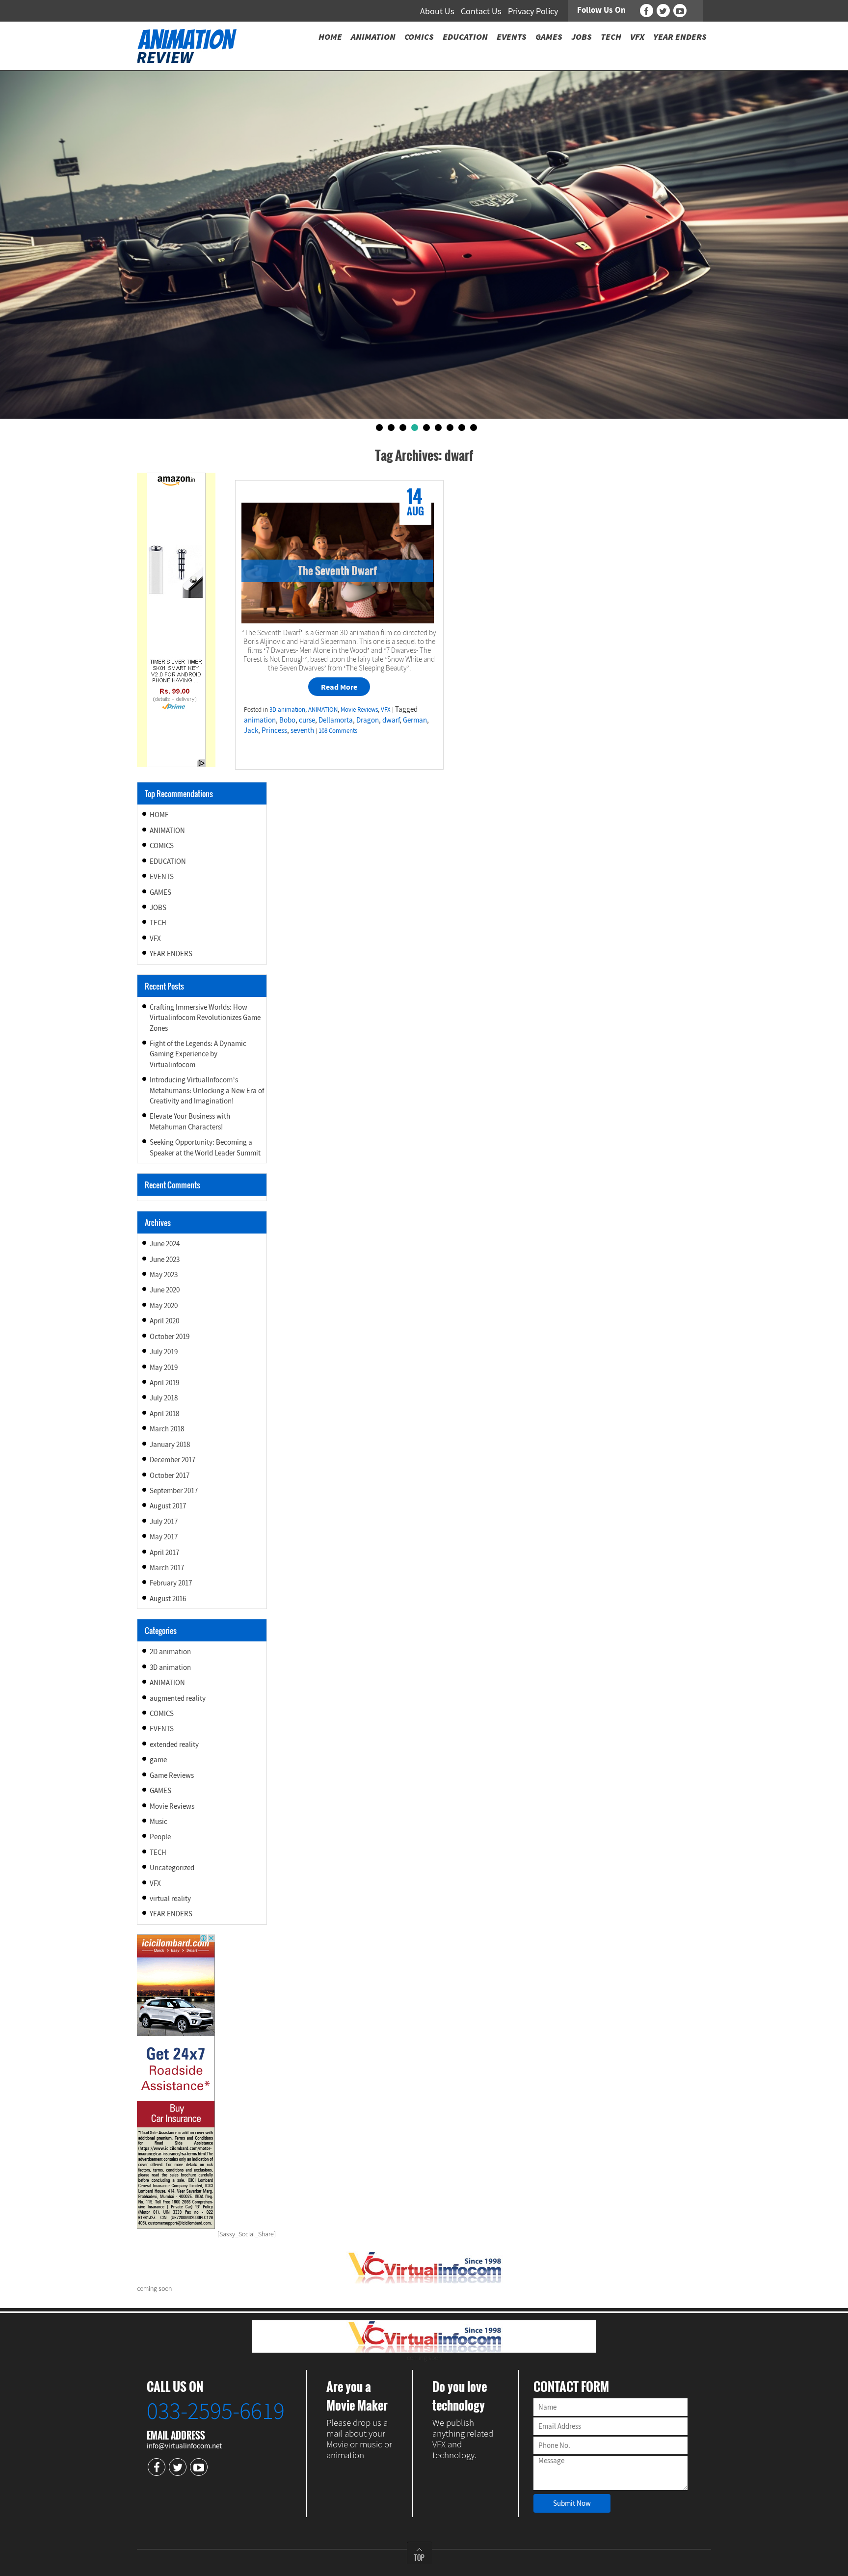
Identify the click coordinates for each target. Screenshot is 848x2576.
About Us (437, 11)
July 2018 (164, 1398)
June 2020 (165, 1290)
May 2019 (164, 1367)
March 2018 (167, 1429)
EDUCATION (168, 861)
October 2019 (170, 1336)
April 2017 (164, 1552)
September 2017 (174, 1490)
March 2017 (167, 1568)
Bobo (287, 720)
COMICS (162, 845)
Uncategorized (172, 1867)
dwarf (391, 720)
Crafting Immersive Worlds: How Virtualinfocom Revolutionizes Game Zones (205, 1018)
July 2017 (164, 1521)
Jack (251, 730)
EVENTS (162, 876)
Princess (274, 730)
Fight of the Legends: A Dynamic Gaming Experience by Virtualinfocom (198, 1054)
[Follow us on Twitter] (663, 11)
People (160, 1837)
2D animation (170, 1651)
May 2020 (164, 1305)
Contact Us (481, 11)
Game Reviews (172, 1775)
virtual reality (170, 1898)
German (415, 720)
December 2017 (172, 1460)
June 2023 (165, 1259)
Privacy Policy (533, 11)
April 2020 (164, 1321)
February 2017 (171, 1583)
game (158, 1759)
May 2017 (164, 1537)
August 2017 (168, 1506)
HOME (159, 815)
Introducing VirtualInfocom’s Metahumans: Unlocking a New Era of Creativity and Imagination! (207, 1090)
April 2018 (164, 1413)
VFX (386, 710)
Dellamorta (336, 720)
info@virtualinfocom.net (184, 2446)
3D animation (287, 710)
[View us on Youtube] (680, 11)
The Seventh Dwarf (337, 570)
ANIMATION (323, 710)
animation (260, 720)
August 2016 (168, 1598)
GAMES (160, 892)
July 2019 (164, 1352)
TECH (158, 923)
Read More (339, 687)
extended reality (174, 1744)
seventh (302, 730)
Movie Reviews (359, 710)
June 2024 (165, 1244)
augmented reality (178, 1698)
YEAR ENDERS (171, 953)
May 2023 (164, 1275)
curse (307, 720)
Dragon (368, 720)
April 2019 (164, 1382)
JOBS (158, 907)
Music (159, 1821)
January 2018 (170, 1444)
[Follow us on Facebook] (647, 11)
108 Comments (338, 731)
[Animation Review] (187, 45)
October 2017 (170, 1475)
